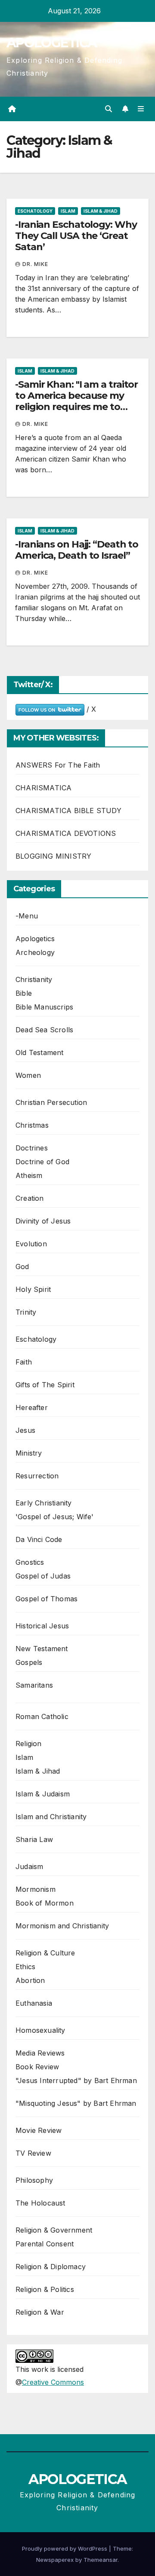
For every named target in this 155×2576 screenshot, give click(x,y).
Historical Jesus (42, 1626)
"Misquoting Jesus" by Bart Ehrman (76, 2103)
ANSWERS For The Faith (58, 765)
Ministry (29, 1453)
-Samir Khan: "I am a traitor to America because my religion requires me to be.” (76, 401)
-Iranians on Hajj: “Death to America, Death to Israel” (77, 550)
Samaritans (34, 1685)
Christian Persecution (51, 1102)
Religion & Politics (45, 2289)
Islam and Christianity (51, 1817)
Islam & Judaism (43, 1794)
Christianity (34, 979)
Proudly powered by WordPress (65, 2548)
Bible (24, 993)
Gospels (29, 1662)
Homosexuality (40, 2030)
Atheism (29, 1175)
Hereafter (32, 1407)
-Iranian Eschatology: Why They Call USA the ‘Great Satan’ (76, 236)
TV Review (33, 2153)
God (22, 1267)
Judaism (29, 1866)
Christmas (32, 1125)
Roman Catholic (42, 1716)
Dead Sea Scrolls (44, 1030)
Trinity (26, 1312)
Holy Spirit (33, 1289)
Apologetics (35, 939)
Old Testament (40, 1052)
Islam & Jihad (101, 211)
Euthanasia (34, 2003)
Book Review (37, 2067)
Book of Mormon (45, 1903)
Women (28, 1075)
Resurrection (37, 1476)
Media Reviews (40, 2053)
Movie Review (39, 2130)
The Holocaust (40, 2203)
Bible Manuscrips (44, 1007)
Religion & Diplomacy (51, 2267)
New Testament (42, 1649)
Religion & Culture (45, 1953)
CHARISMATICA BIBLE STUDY (68, 811)
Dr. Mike (35, 264)
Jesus (25, 1430)
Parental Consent (45, 2244)
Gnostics (30, 1562)
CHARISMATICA (43, 788)
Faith (24, 1362)
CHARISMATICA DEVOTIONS (66, 833)
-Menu (27, 916)
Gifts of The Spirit (45, 1385)
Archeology (35, 952)
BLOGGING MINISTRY (53, 856)
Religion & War (40, 2312)
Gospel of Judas (43, 1576)
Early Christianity (44, 1503)
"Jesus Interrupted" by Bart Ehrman (76, 2080)
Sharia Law (34, 1839)
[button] (108, 109)
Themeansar (101, 2560)
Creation (30, 1198)
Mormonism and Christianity (62, 1926)
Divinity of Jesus (43, 1221)
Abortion (30, 1980)
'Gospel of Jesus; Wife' (55, 1517)
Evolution (31, 1244)
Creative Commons (53, 2382)
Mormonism (36, 1889)
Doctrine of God (42, 1162)
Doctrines (32, 1148)
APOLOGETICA (51, 43)
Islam (68, 211)
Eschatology (35, 211)
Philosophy (34, 2180)
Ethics (25, 1967)
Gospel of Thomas (46, 1599)
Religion (29, 1744)
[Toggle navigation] (141, 109)
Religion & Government (54, 2230)
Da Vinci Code (39, 1539)
